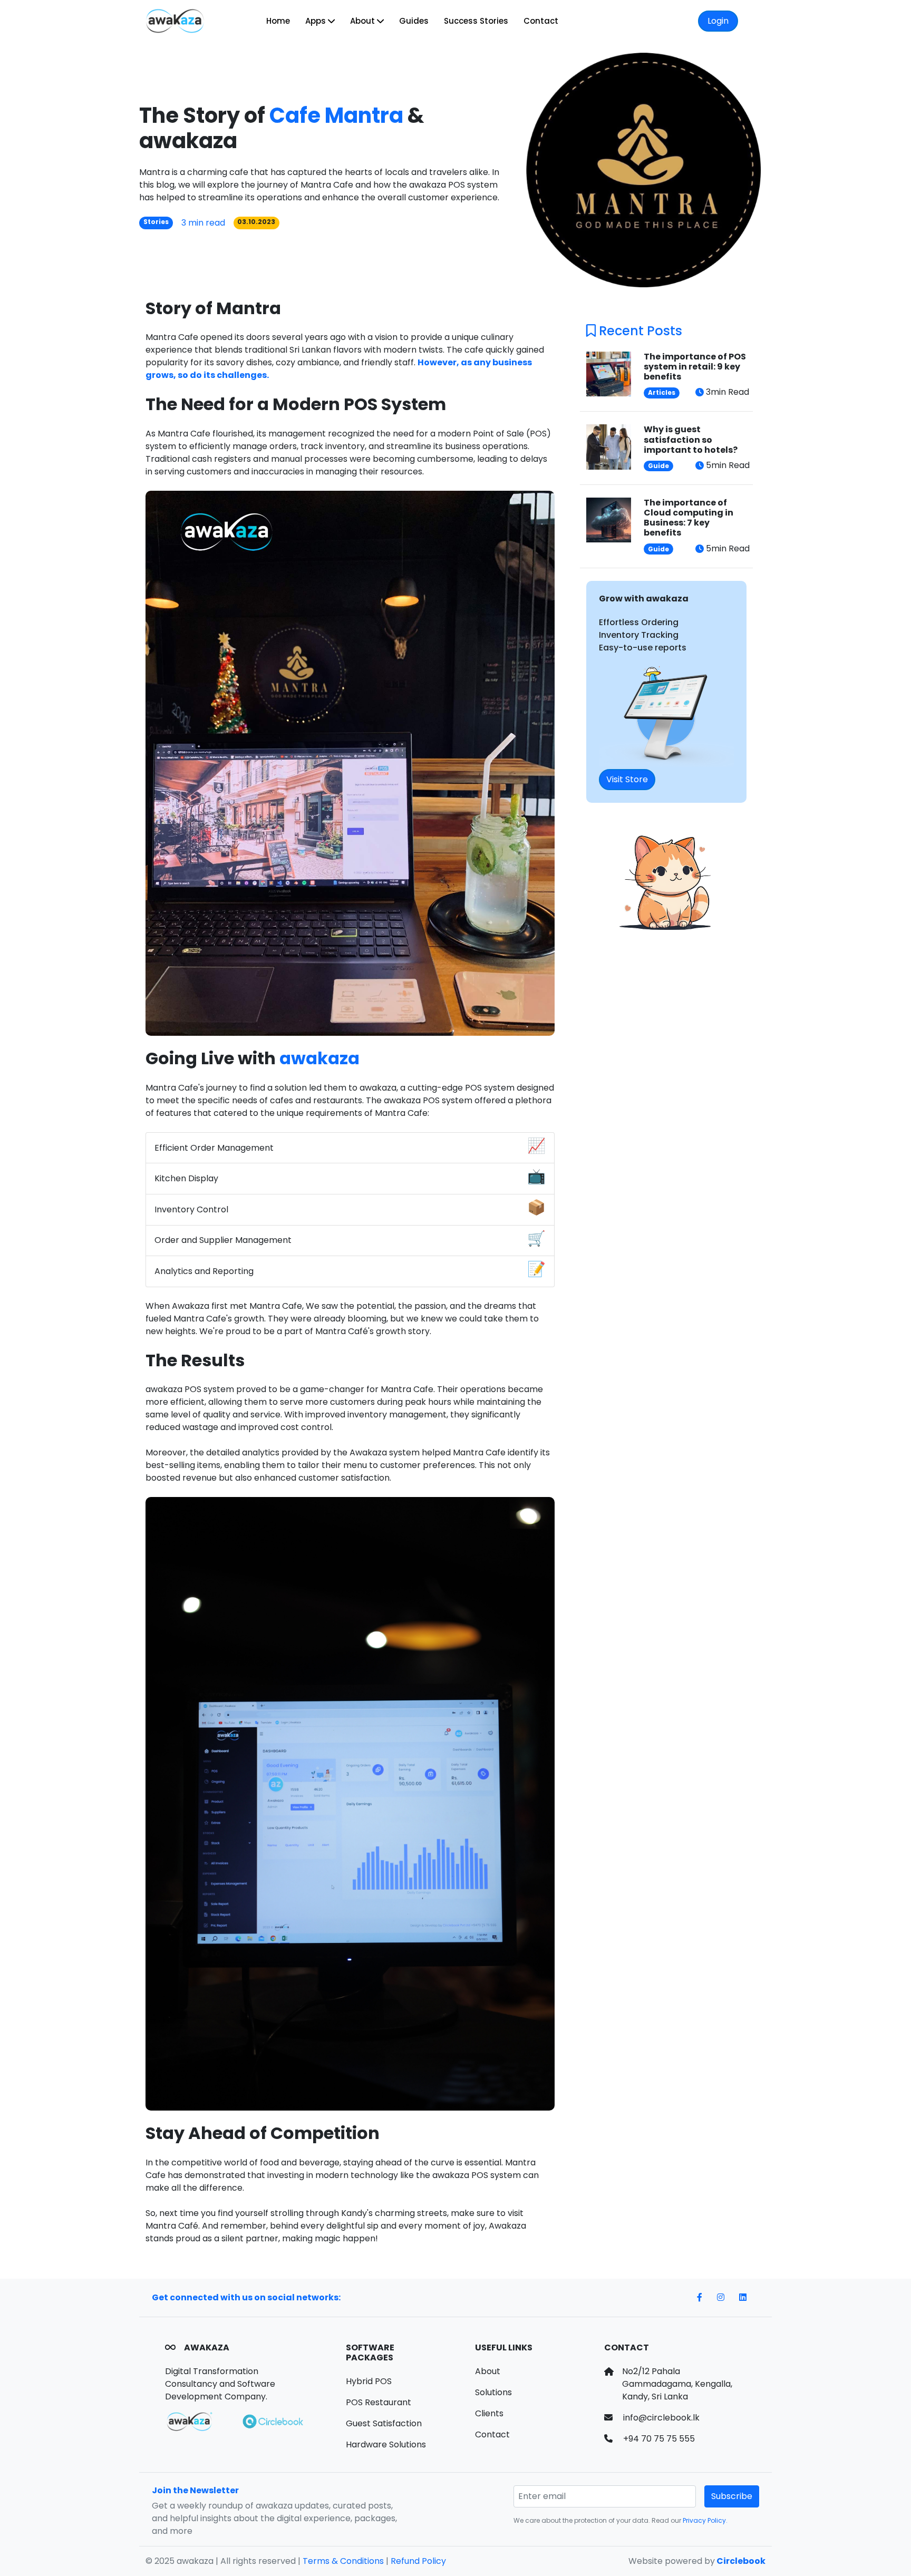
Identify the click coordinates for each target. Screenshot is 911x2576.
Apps (317, 21)
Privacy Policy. (705, 2520)
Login (718, 21)
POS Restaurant (379, 2402)
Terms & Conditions (343, 2561)
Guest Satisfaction (384, 2423)
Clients (489, 2413)
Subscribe (732, 2496)
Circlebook (740, 2561)
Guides (414, 21)
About (364, 21)
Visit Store (627, 779)
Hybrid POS (369, 2381)
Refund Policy (418, 2561)
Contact (541, 21)
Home (278, 21)
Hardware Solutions (386, 2444)
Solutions (493, 2392)
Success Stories (476, 21)
